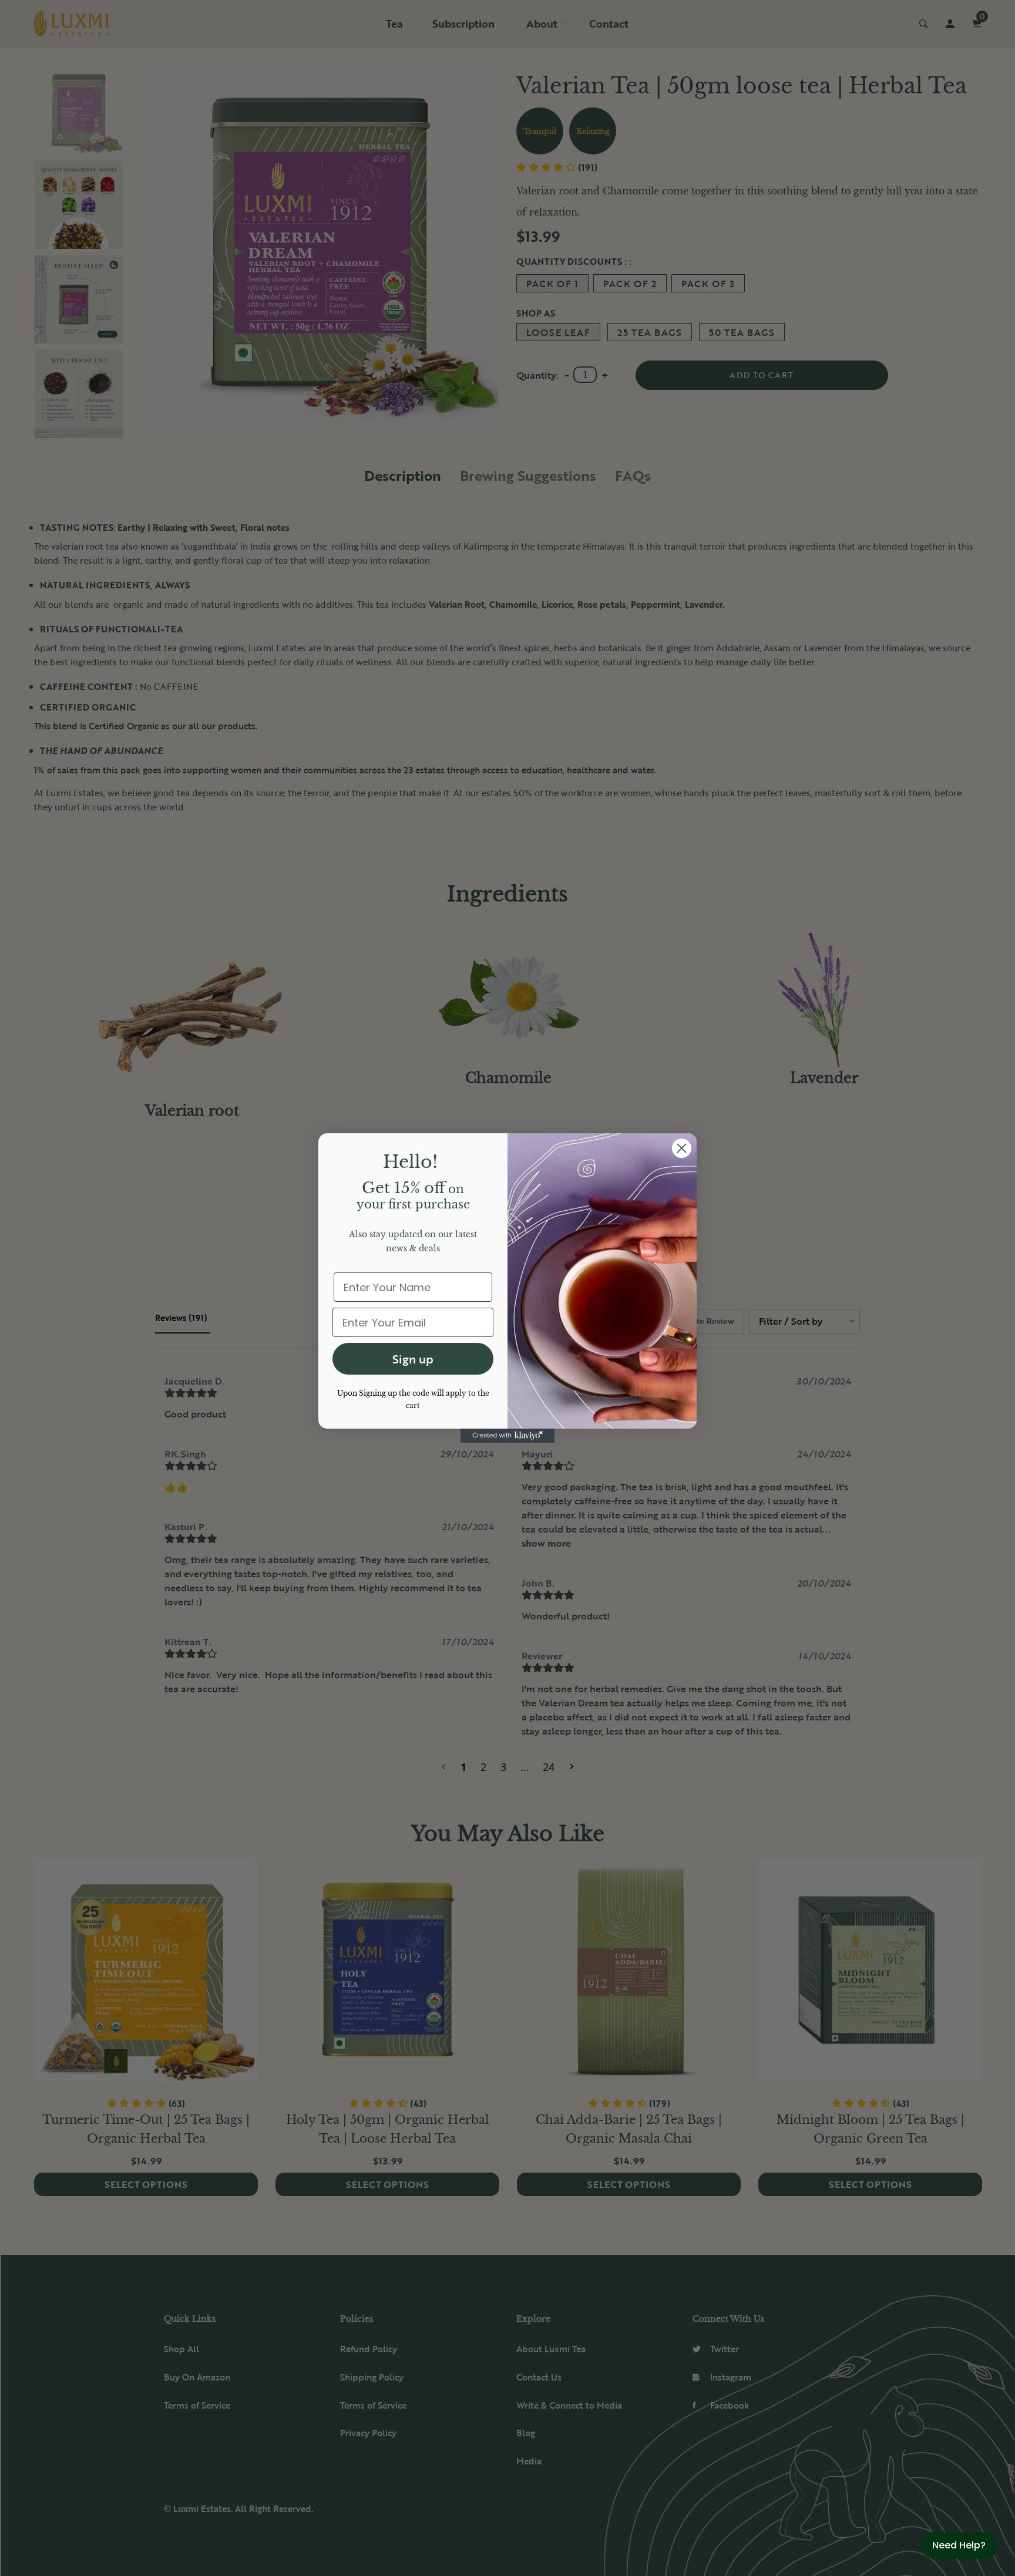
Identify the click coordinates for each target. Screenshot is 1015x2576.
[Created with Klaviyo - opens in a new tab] (508, 1436)
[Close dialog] (682, 1148)
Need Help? (959, 2545)
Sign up (413, 1359)
